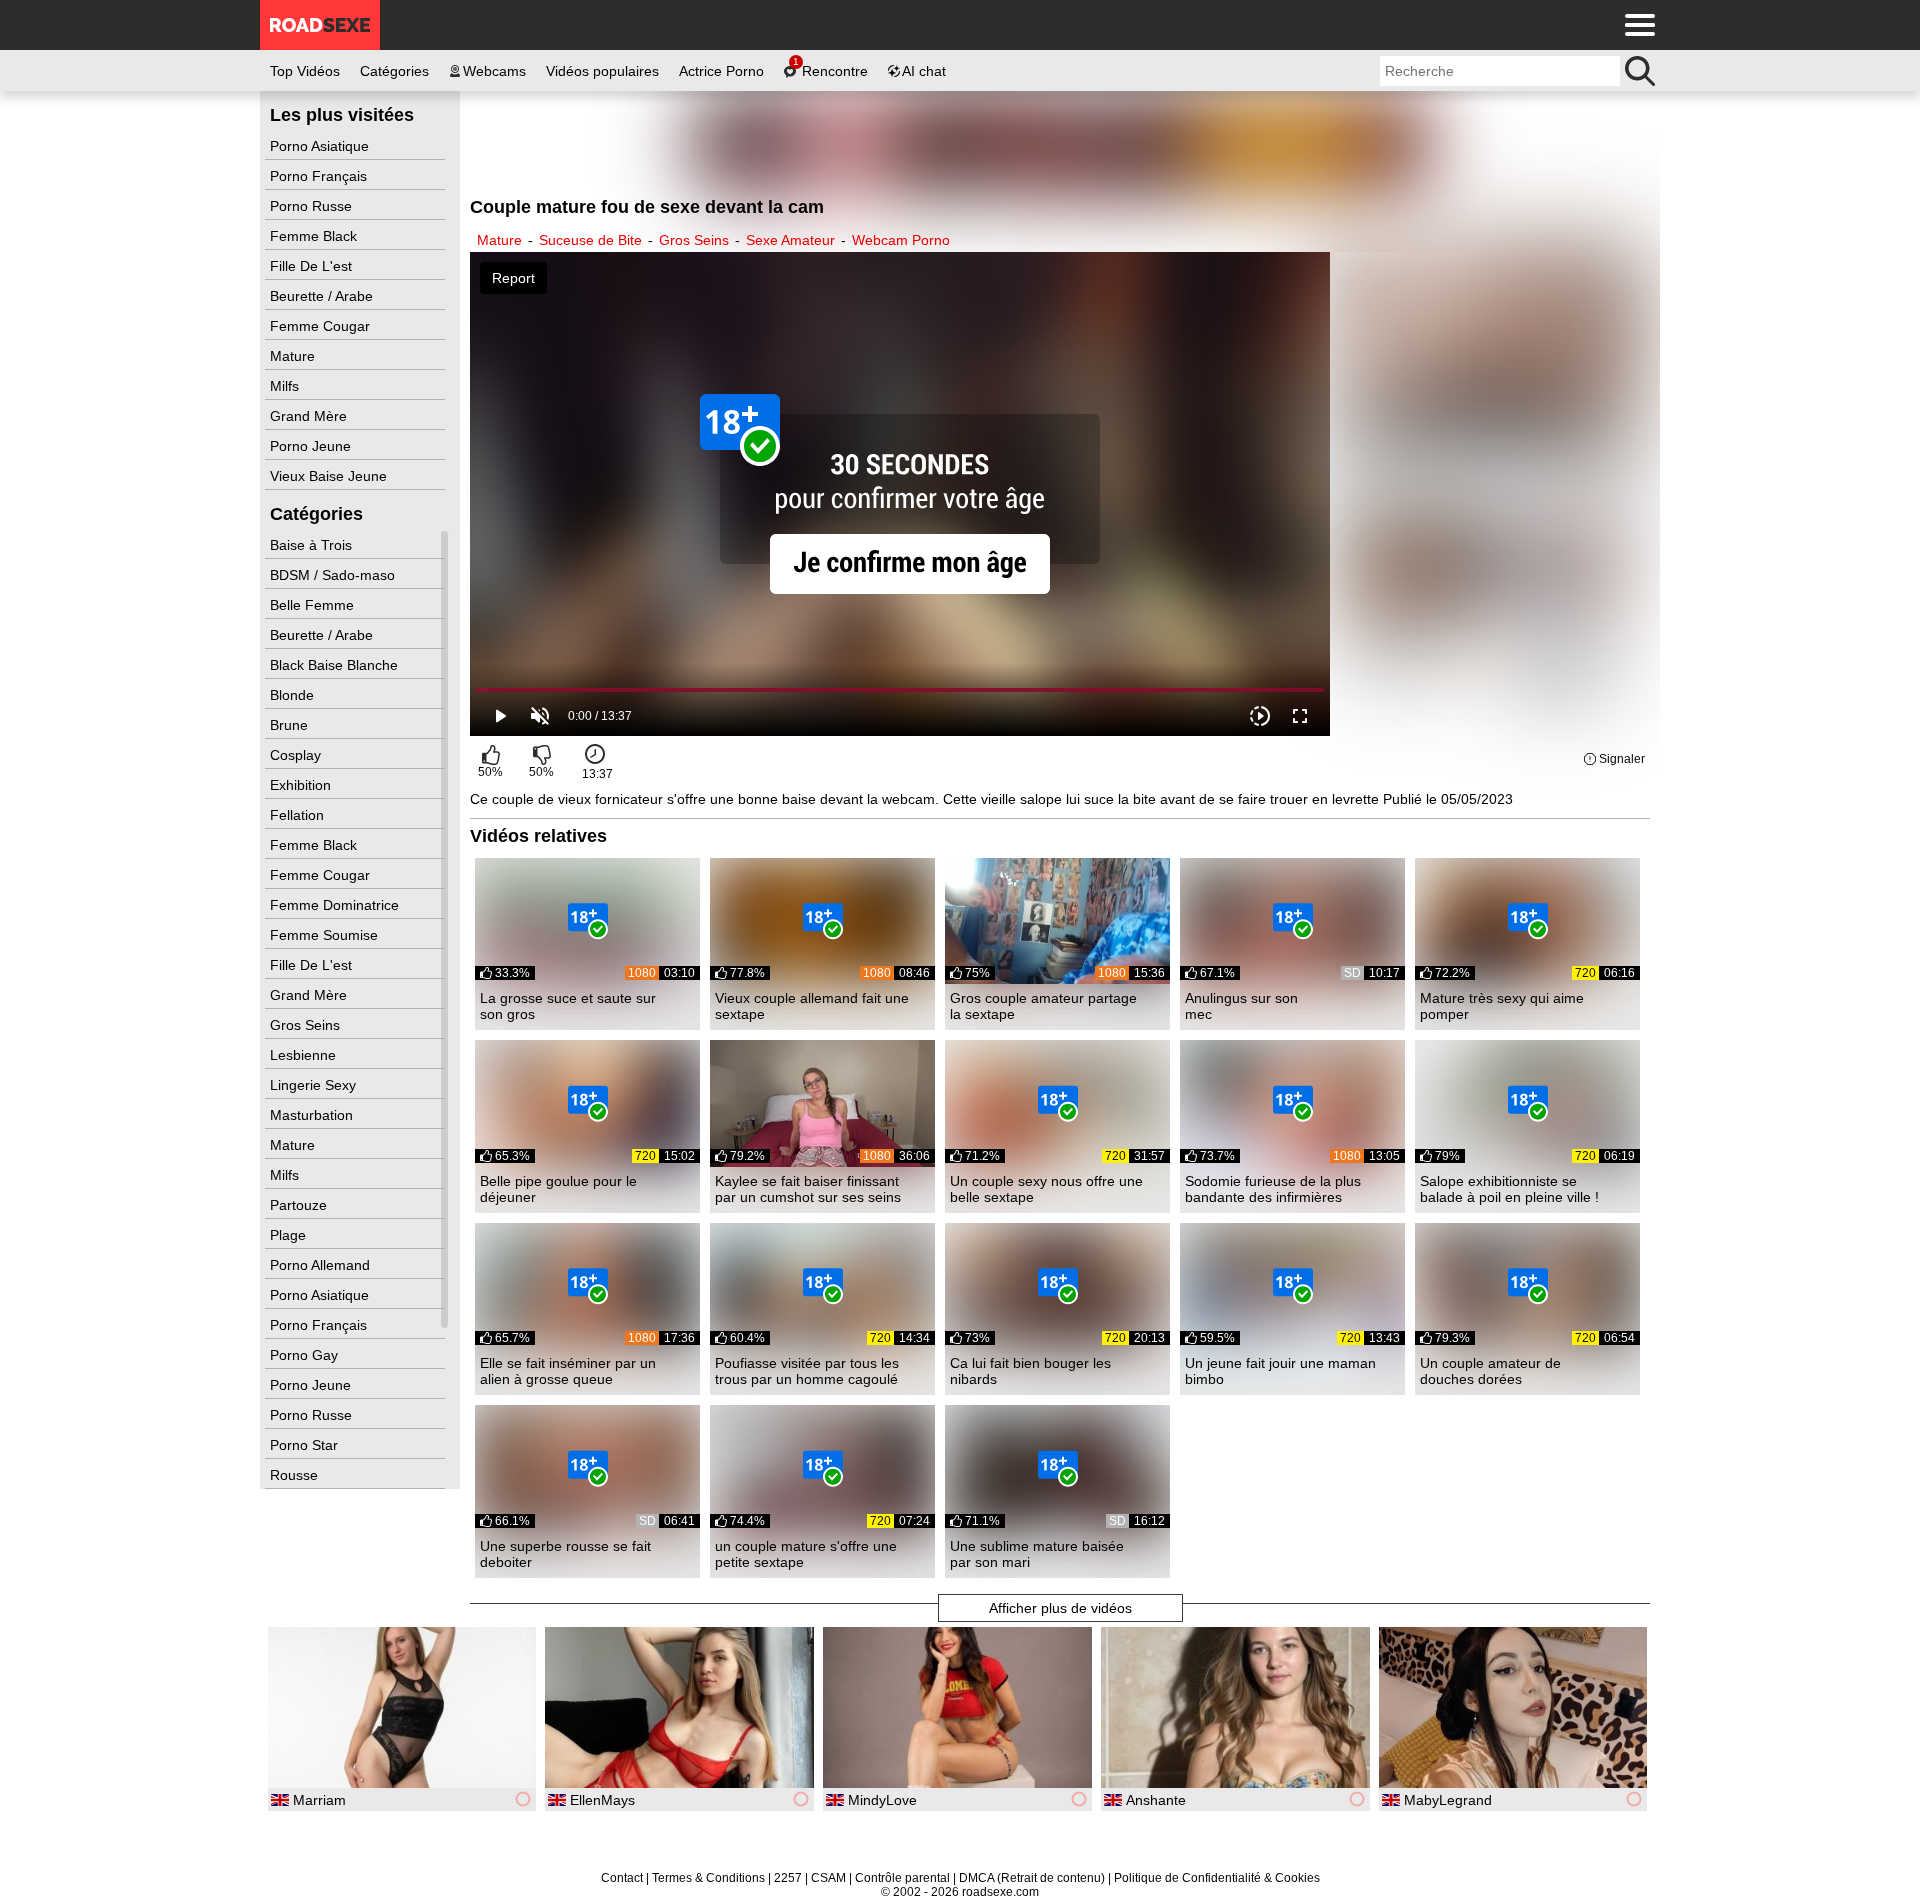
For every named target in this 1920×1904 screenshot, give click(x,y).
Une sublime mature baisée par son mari (1037, 1554)
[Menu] (1635, 25)
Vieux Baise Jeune (330, 476)
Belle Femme (314, 605)
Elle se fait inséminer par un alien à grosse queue (568, 1371)
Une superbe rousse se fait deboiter (565, 1554)
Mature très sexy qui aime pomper (1502, 1006)
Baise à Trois (313, 545)
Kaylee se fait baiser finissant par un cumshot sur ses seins (808, 1189)
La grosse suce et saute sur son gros (568, 1006)
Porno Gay (306, 1355)
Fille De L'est (313, 266)
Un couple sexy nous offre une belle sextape (1046, 1189)
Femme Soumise (326, 935)
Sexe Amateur (790, 240)
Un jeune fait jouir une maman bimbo (1280, 1371)
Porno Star (306, 1445)
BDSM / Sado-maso (334, 575)
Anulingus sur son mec (1241, 1006)
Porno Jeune (312, 446)
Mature (294, 356)
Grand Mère (310, 416)
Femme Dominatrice (336, 905)
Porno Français (320, 176)
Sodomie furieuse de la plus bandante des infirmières (1273, 1189)
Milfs (286, 386)
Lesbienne (305, 1055)
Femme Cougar (322, 326)
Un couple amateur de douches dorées (1490, 1371)
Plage (290, 1235)
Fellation (299, 815)
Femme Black (315, 236)
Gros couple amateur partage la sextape (1043, 1006)
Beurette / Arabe (323, 296)
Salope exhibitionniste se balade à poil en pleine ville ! (1509, 1189)
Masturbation (313, 1115)
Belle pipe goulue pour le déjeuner (558, 1189)
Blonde (294, 695)
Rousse (296, 1475)
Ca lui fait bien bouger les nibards (1030, 1371)
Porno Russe (313, 206)
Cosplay (297, 755)
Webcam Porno (901, 240)
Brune (291, 725)
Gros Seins (307, 1025)
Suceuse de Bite (590, 240)
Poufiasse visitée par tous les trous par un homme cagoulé (807, 1371)
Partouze (300, 1205)
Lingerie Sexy (315, 1085)
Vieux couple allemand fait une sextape (812, 1006)
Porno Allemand (322, 1265)
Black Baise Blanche (336, 665)
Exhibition (302, 785)
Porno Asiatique (321, 146)
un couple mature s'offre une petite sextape (806, 1554)
